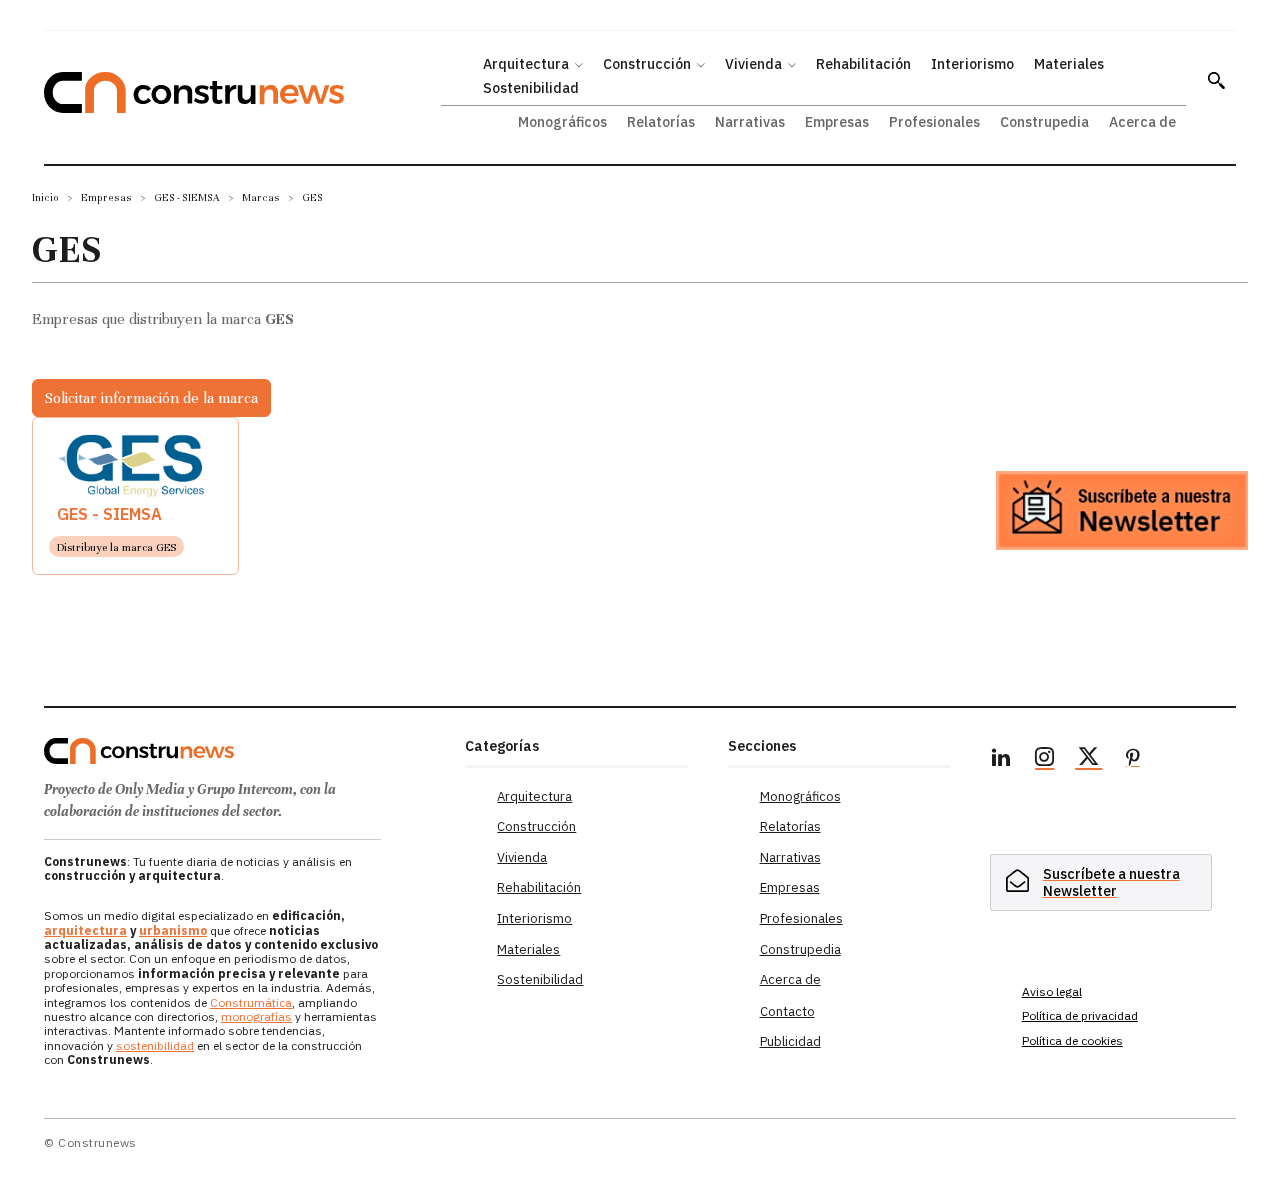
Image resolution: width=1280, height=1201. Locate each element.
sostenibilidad (155, 1045)
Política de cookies (1072, 1040)
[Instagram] (1045, 760)
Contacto (787, 1011)
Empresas (106, 197)
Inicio (45, 197)
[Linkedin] (1001, 760)
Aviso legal (1052, 991)
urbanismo (173, 930)
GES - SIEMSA (187, 197)
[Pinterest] (1133, 760)
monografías (256, 1016)
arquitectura (85, 930)
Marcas (261, 197)
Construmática (251, 1002)
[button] (1216, 80)
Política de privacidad (1080, 1015)
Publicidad (790, 1041)
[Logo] (242, 751)
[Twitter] (1089, 760)
